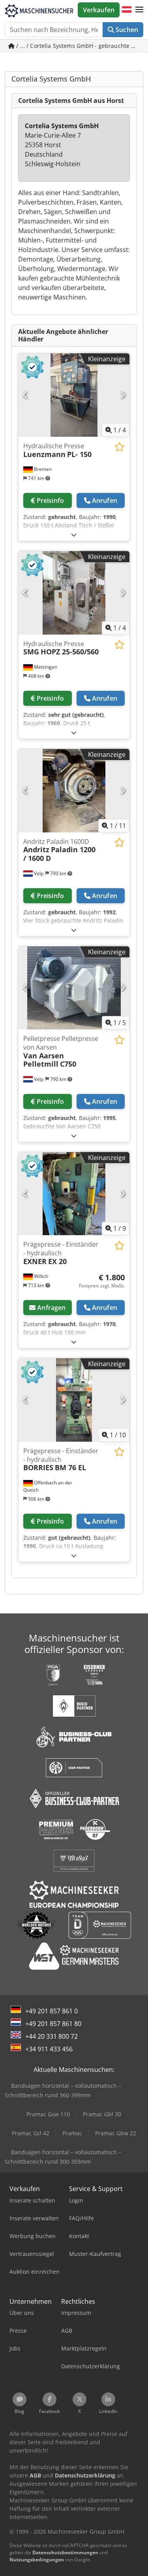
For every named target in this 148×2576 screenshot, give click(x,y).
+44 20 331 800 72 (52, 2036)
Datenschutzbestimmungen (65, 2552)
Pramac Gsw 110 (48, 2114)
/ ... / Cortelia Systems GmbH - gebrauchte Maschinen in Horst (79, 46)
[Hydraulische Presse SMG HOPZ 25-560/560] (74, 593)
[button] (139, 10)
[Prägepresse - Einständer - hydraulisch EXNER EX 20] (74, 1194)
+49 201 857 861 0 (52, 2011)
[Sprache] (127, 10)
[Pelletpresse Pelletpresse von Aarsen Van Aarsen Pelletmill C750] (74, 988)
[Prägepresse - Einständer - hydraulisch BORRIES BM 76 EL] (74, 1400)
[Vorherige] (25, 395)
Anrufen (105, 500)
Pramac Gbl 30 (102, 2114)
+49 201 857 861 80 (53, 2024)
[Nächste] (123, 395)
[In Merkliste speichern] (119, 447)
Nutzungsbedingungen (37, 2560)
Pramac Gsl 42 (31, 2133)
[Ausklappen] (74, 535)
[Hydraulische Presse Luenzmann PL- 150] (74, 395)
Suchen (126, 30)
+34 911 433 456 (49, 2049)
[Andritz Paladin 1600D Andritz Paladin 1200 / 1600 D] (74, 791)
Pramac (72, 2133)
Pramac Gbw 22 (116, 2133)
